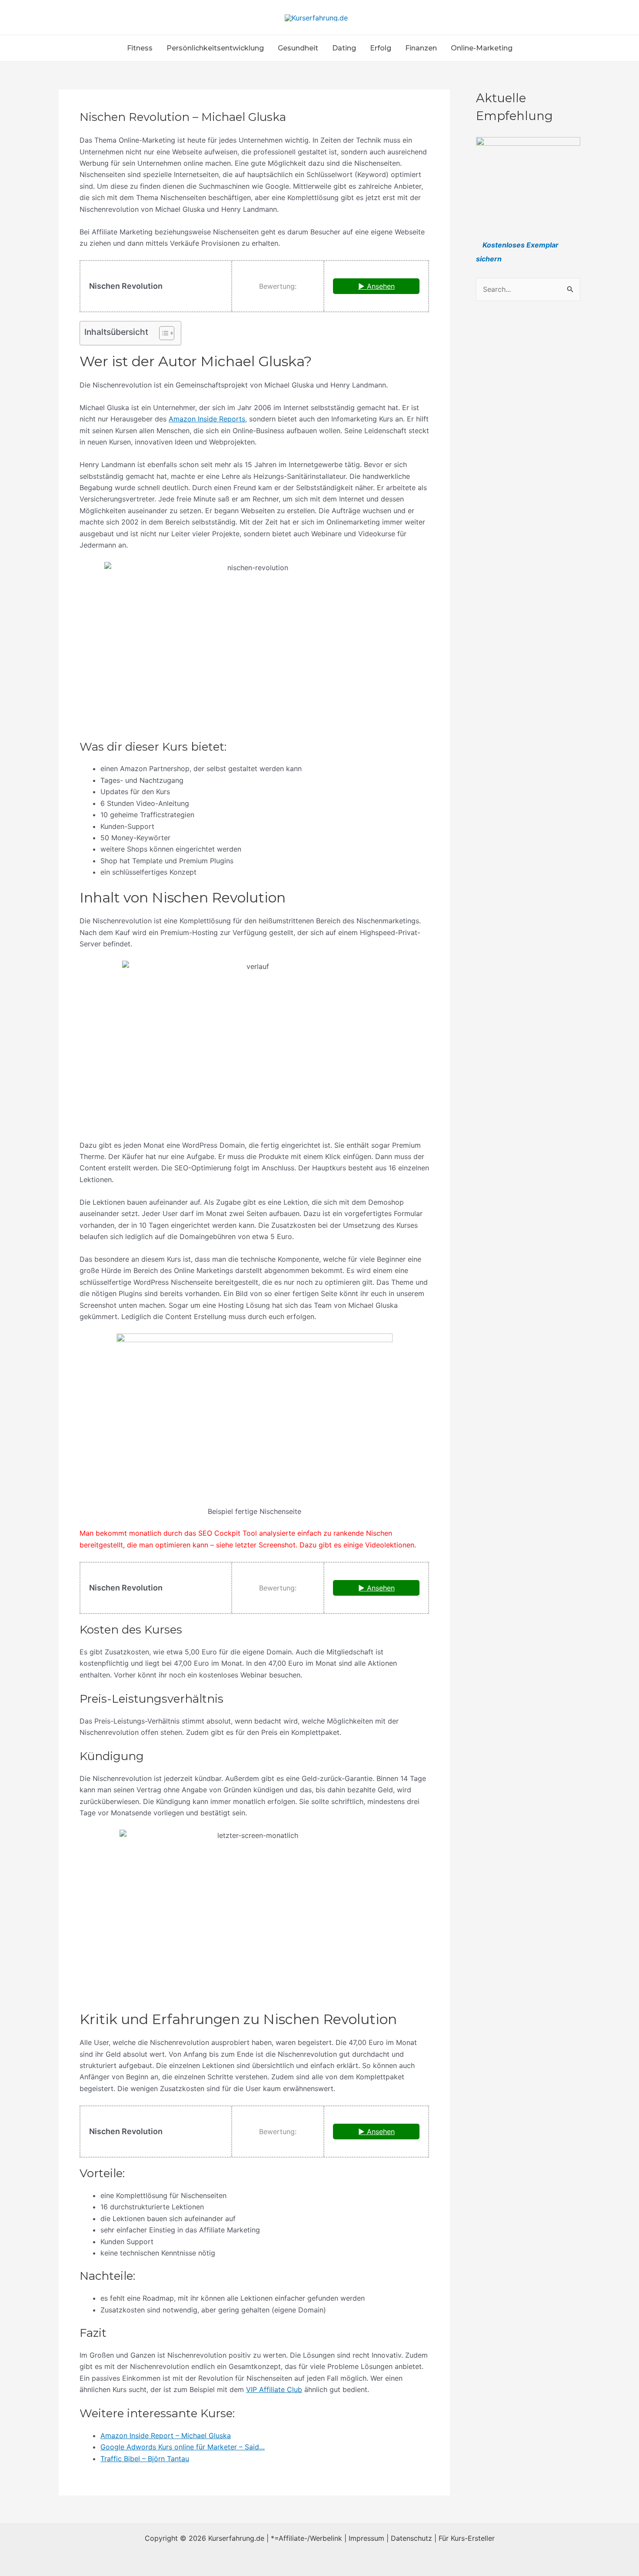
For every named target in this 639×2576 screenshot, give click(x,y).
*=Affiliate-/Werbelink (306, 2538)
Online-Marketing (482, 48)
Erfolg (381, 48)
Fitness (140, 48)
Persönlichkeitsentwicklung (215, 48)
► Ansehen (376, 286)
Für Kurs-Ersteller (467, 2538)
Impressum (366, 2538)
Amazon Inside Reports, (208, 419)
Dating (344, 48)
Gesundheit (298, 48)
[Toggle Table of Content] (162, 333)
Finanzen (421, 48)
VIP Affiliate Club (274, 2389)
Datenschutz (411, 2538)
